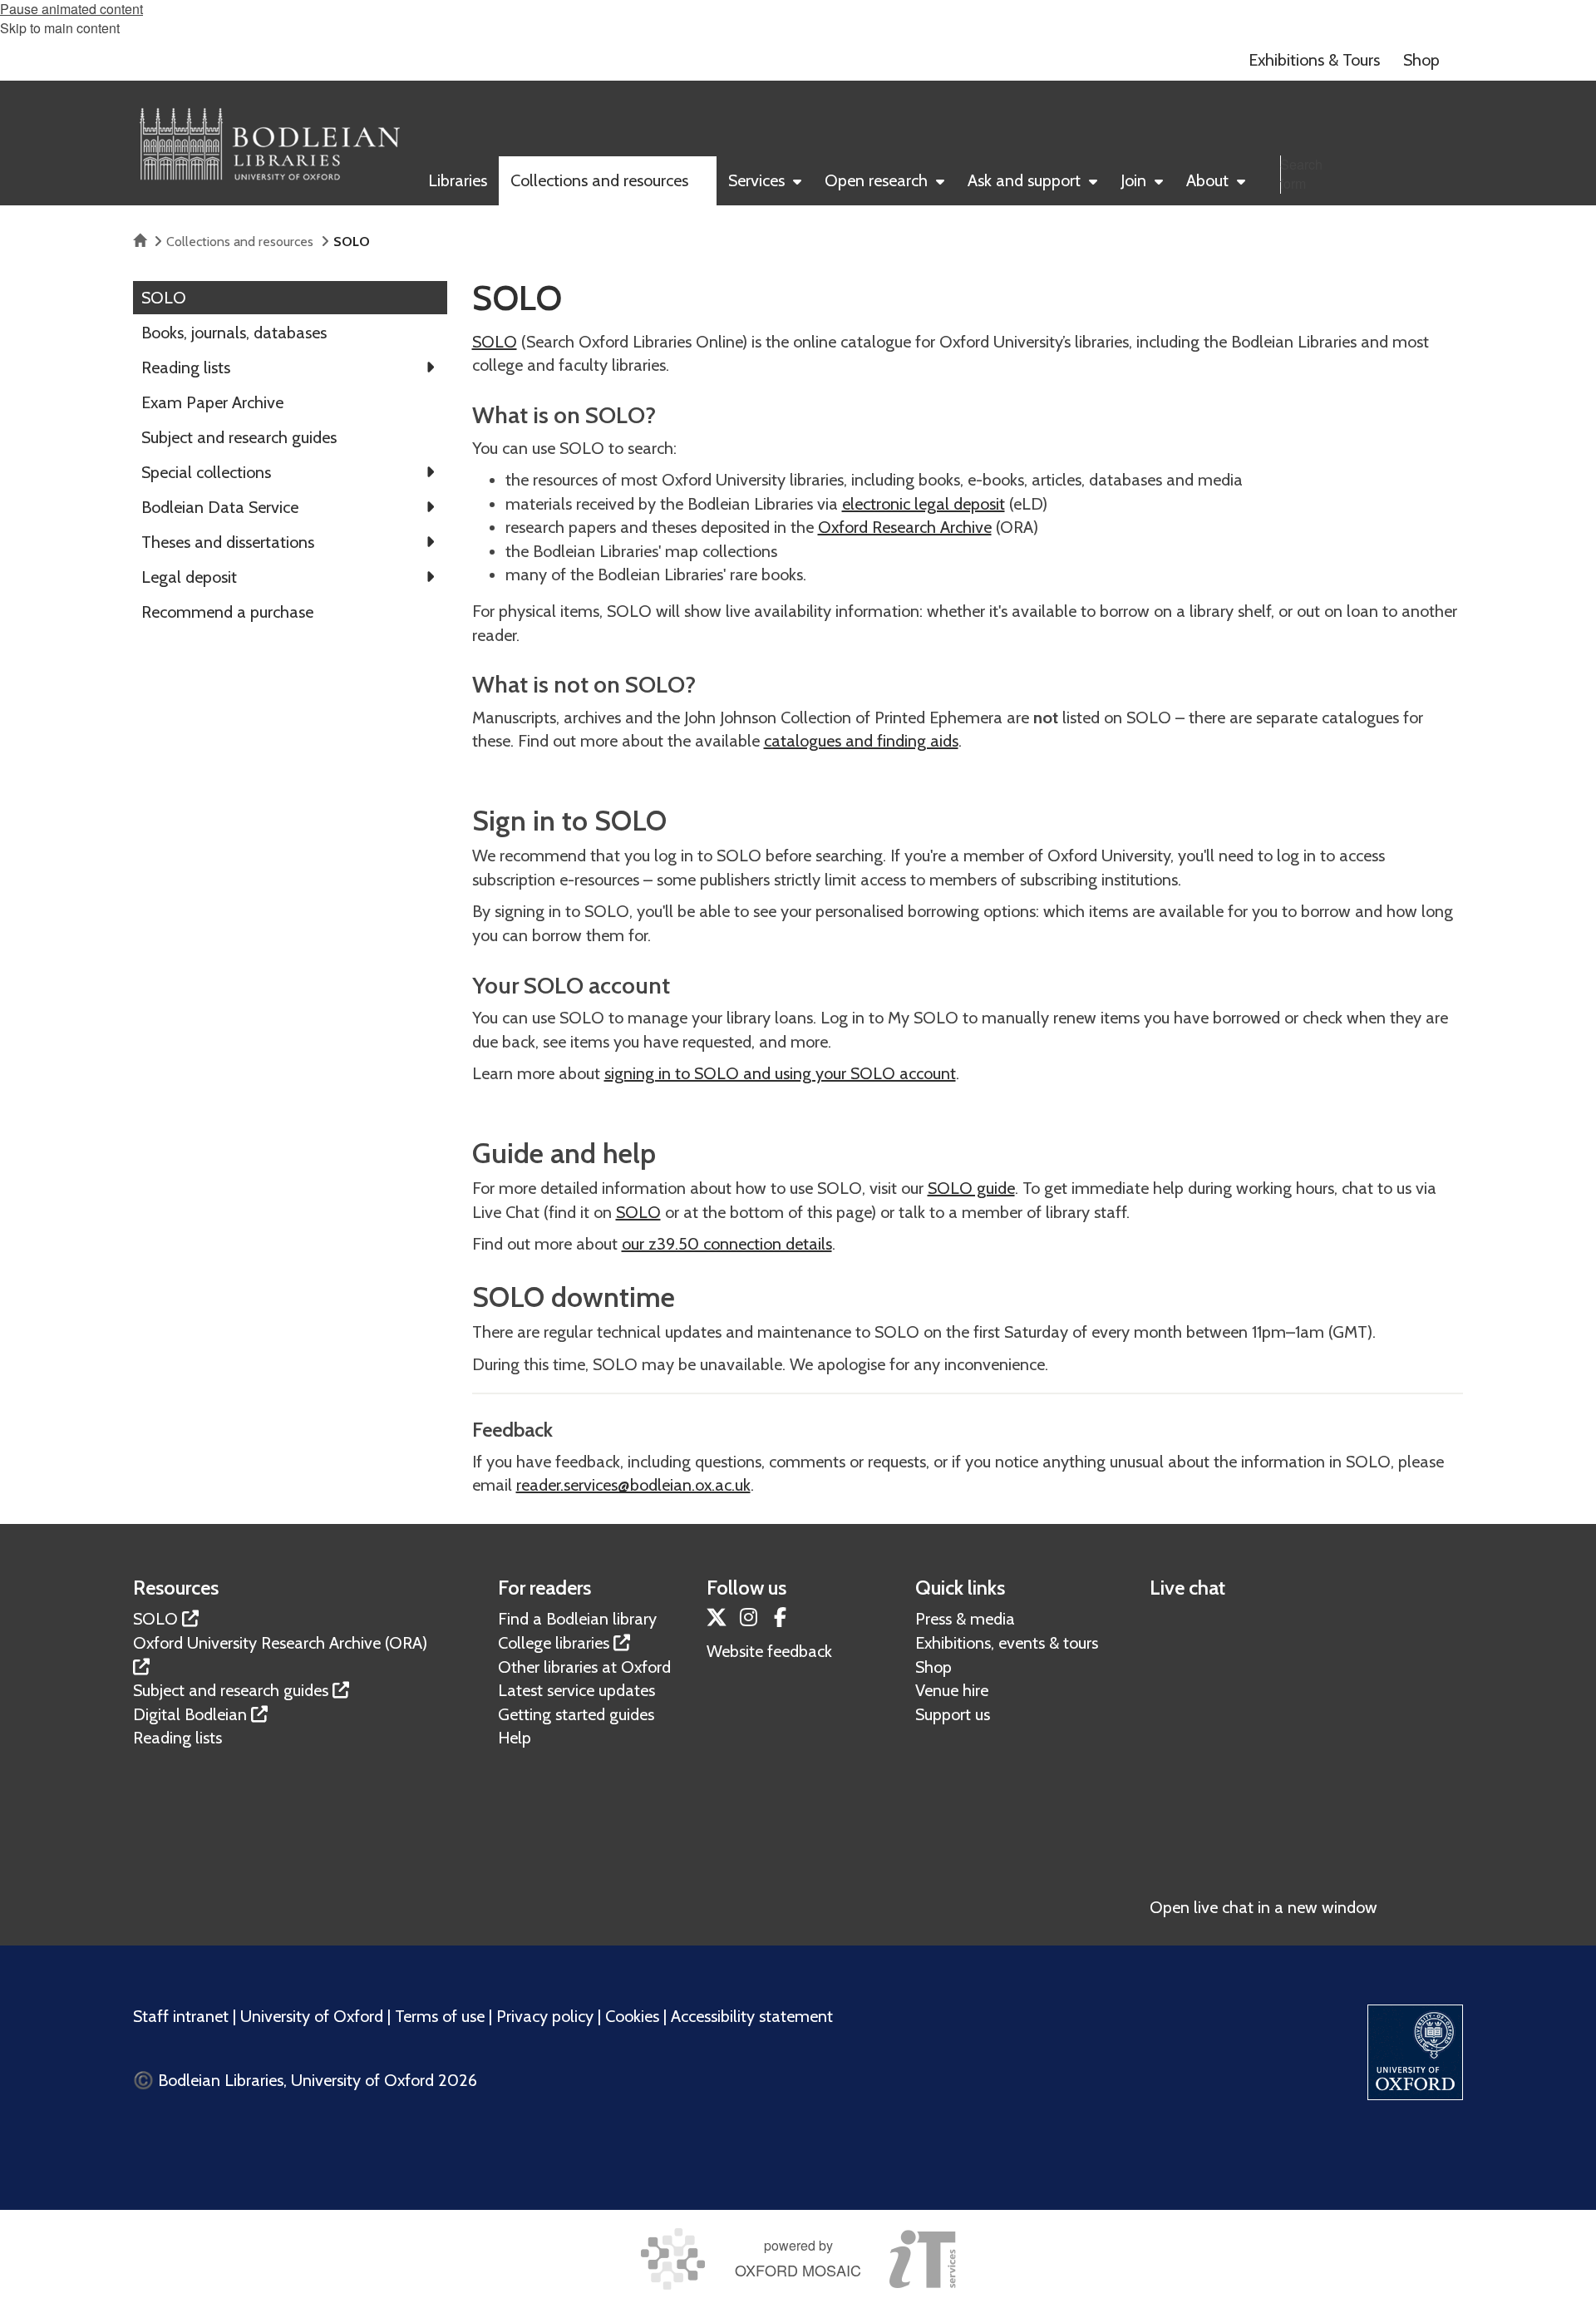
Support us (953, 1714)
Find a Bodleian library (577, 1619)
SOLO (495, 342)
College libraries (554, 1643)
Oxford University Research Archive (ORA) (280, 1643)
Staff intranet (181, 2016)
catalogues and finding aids (861, 741)
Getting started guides (576, 1714)
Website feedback (769, 1651)
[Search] (1446, 210)
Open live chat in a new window (1263, 1907)
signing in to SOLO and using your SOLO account (780, 1073)
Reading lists (177, 1738)
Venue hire (952, 1690)
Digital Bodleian (190, 1714)
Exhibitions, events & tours (1007, 1643)
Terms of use (440, 2016)
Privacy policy (545, 2016)
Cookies (632, 2016)
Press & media (965, 1619)
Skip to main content (60, 28)
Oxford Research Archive (905, 527)
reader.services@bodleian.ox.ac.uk (633, 1485)
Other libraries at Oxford (584, 1667)
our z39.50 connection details (727, 1244)
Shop (933, 1667)
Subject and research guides (231, 1690)
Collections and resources (240, 242)
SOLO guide (971, 1188)
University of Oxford (312, 2016)
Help (515, 1738)
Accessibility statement (752, 2016)
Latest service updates (576, 1690)
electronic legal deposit (924, 504)
